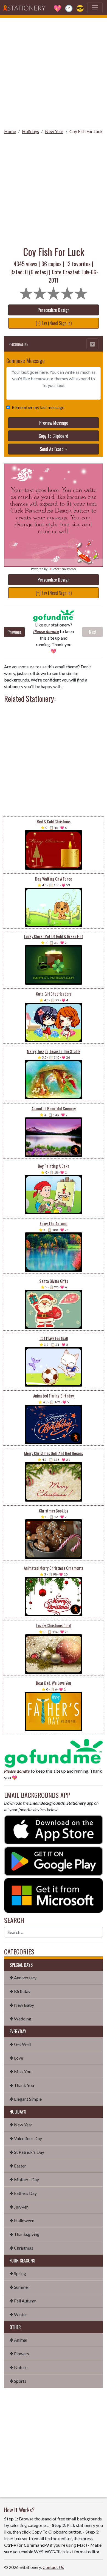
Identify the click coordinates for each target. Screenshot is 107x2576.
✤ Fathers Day (23, 2193)
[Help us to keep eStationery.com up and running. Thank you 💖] (54, 616)
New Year (54, 131)
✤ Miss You (20, 2072)
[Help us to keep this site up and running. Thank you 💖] (54, 1753)
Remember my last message (38, 407)
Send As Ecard (52, 449)
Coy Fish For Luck (86, 131)
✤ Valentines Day (26, 2138)
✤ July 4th (19, 2207)
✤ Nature (19, 2367)
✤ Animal (18, 2340)
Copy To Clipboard (54, 436)
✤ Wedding (20, 2019)
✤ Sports (18, 2381)
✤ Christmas (21, 2248)
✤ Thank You (22, 2085)
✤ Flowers (19, 2354)
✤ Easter (18, 2166)
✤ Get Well (20, 2044)
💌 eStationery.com (62, 569)
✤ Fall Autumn (23, 2301)
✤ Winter (18, 2314)
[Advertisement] (54, 71)
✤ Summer (19, 2287)
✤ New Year (21, 2125)
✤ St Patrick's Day (27, 2152)
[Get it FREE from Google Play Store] (54, 1860)
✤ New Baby (22, 2005)
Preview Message (54, 423)
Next (93, 632)
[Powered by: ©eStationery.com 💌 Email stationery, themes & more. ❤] (54, 474)
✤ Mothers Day (24, 2179)
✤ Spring (18, 2273)
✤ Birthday (20, 1991)
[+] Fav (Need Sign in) (54, 323)
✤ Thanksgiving (25, 2234)
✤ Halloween (22, 2220)
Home (10, 131)
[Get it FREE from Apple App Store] (54, 1829)
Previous (15, 632)
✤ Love (16, 2058)
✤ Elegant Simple (26, 2099)
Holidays (30, 131)
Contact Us (53, 2567)
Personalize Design (54, 310)
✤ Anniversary (23, 1978)
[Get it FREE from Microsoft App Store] (54, 1895)
